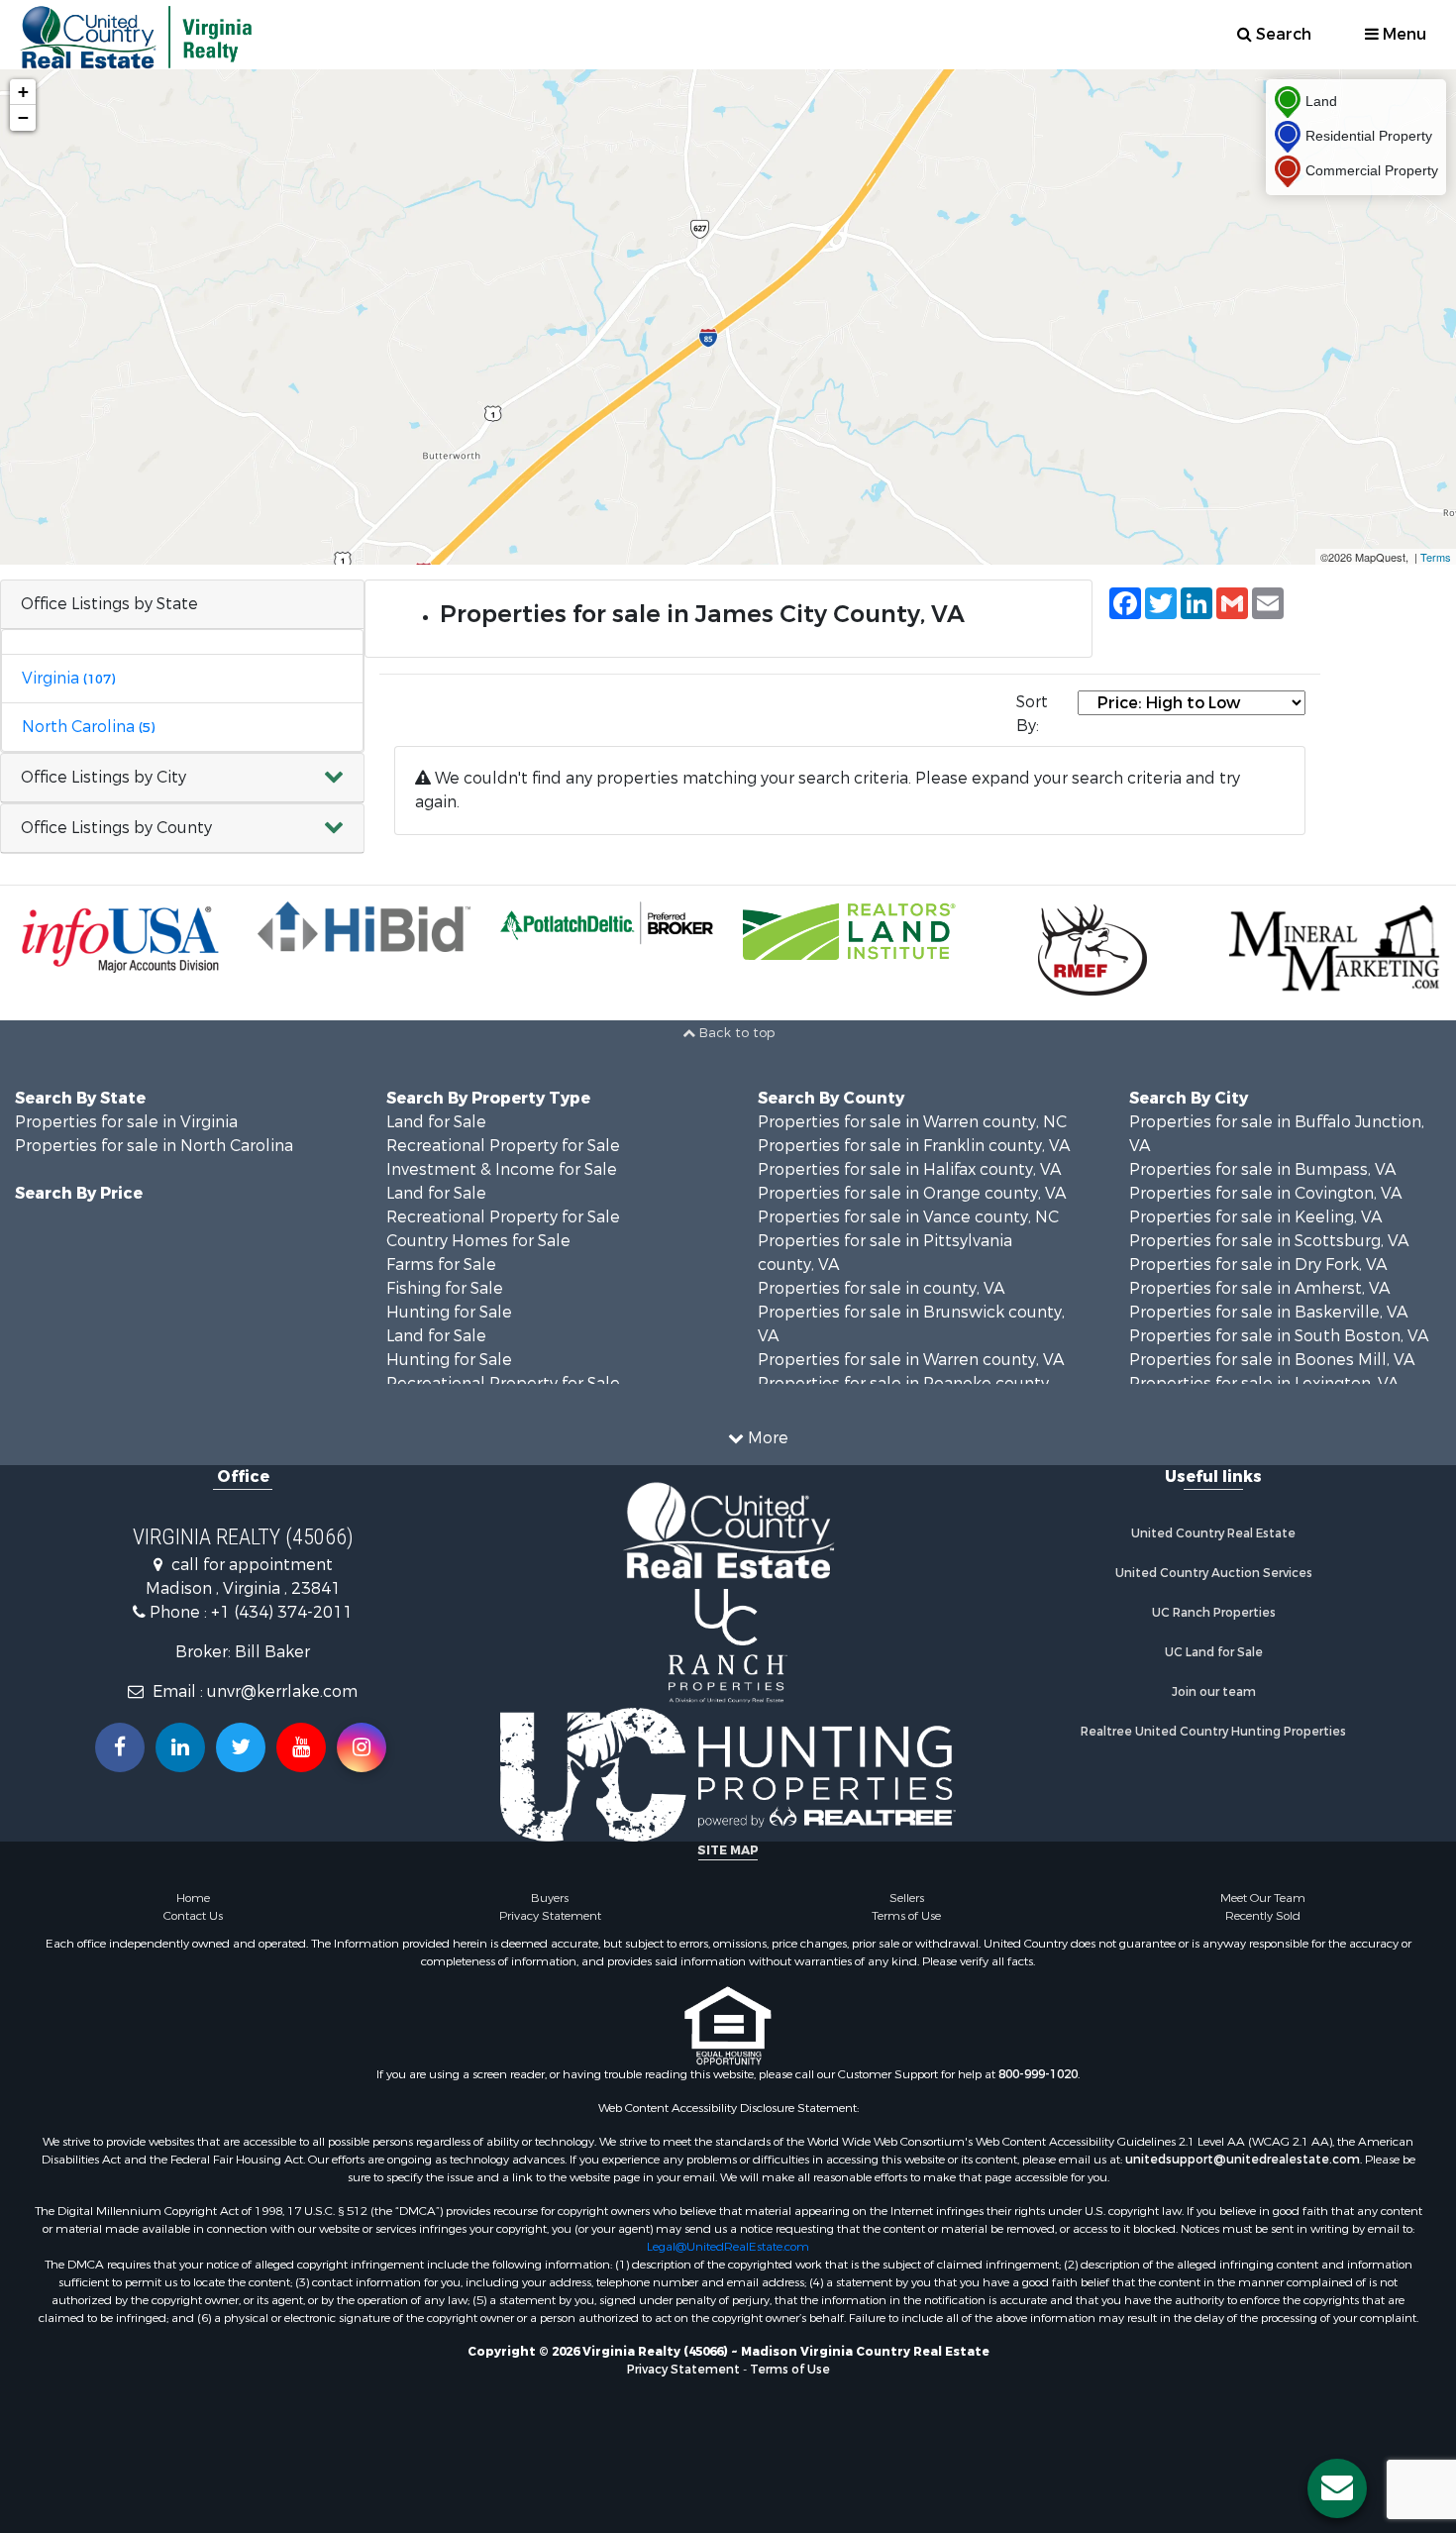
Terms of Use (906, 1916)
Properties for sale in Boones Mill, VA (1272, 1360)
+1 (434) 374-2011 (282, 1612)
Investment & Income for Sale (502, 1169)
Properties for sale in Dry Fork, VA (1258, 1265)
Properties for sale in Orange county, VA (912, 1193)
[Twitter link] (241, 1747)
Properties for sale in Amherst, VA (1259, 1288)
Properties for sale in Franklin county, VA (914, 1146)
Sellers (907, 1898)
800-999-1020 (1038, 2074)
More (766, 1438)
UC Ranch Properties (1214, 1613)
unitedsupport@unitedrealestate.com (1243, 2160)
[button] (182, 778)
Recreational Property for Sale (503, 1146)
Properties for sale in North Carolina (154, 1146)
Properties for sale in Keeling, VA (1255, 1217)
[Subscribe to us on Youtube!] (301, 1747)
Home (193, 1898)
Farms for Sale (441, 1265)
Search (1282, 34)
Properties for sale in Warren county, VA (911, 1360)
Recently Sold (1263, 1916)
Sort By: (1032, 714)
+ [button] (23, 92)
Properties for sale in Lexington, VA (1264, 1383)
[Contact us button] (1337, 2488)
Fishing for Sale (445, 1288)
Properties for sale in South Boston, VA (1279, 1336)
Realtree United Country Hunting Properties (1213, 1732)
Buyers (550, 1898)
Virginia (68, 678)
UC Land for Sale (1214, 1652)
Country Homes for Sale (478, 1241)
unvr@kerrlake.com (282, 1691)
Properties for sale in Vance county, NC (908, 1217)
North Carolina (88, 727)
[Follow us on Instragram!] (362, 1747)
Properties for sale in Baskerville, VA (1268, 1312)
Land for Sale (436, 1122)
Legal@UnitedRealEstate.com (728, 2247)
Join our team (1214, 1692)
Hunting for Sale (449, 1312)
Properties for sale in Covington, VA (1265, 1193)
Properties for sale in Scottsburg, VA (1269, 1241)
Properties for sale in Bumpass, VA (1262, 1169)
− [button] (23, 117)
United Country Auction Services (1214, 1573)
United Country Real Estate (1213, 1533)
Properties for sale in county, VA (881, 1288)
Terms (1436, 557)
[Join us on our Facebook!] (120, 1747)
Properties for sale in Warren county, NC (912, 1122)
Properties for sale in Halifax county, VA (909, 1169)
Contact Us (193, 1916)
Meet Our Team (1263, 1898)
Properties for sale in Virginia (126, 1122)
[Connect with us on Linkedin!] (180, 1747)
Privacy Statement (550, 1916)
